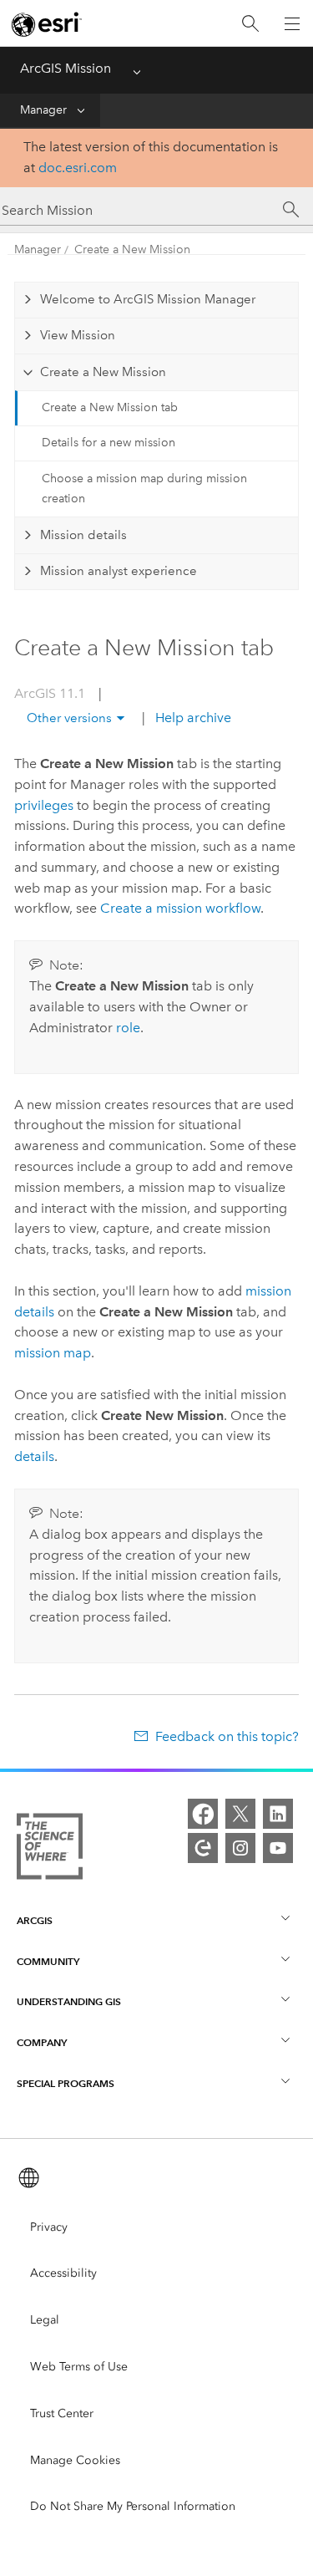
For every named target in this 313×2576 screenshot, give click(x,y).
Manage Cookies (75, 2460)
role (128, 1028)
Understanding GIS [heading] (69, 2001)
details (34, 1456)
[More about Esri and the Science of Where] (50, 1850)
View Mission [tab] (78, 335)
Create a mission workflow (180, 908)
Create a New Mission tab (110, 407)
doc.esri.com (78, 168)
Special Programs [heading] (66, 2083)
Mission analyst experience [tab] (119, 571)
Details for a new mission (109, 443)
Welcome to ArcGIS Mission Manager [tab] (148, 299)
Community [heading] (48, 1961)
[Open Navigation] (292, 23)
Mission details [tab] (83, 535)
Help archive (192, 718)
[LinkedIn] (278, 1814)
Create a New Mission (132, 249)
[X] (240, 1814)
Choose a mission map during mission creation (144, 489)
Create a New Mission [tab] (103, 372)
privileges (44, 805)
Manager (43, 110)
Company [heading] (42, 2042)
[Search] (250, 24)
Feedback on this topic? (227, 1736)
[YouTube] (278, 1848)
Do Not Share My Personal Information (133, 2506)
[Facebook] (203, 1814)
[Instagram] (240, 1848)
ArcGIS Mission (66, 68)
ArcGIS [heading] (35, 1920)
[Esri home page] (47, 24)
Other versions (69, 718)
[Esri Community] (203, 1848)
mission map (53, 1353)
